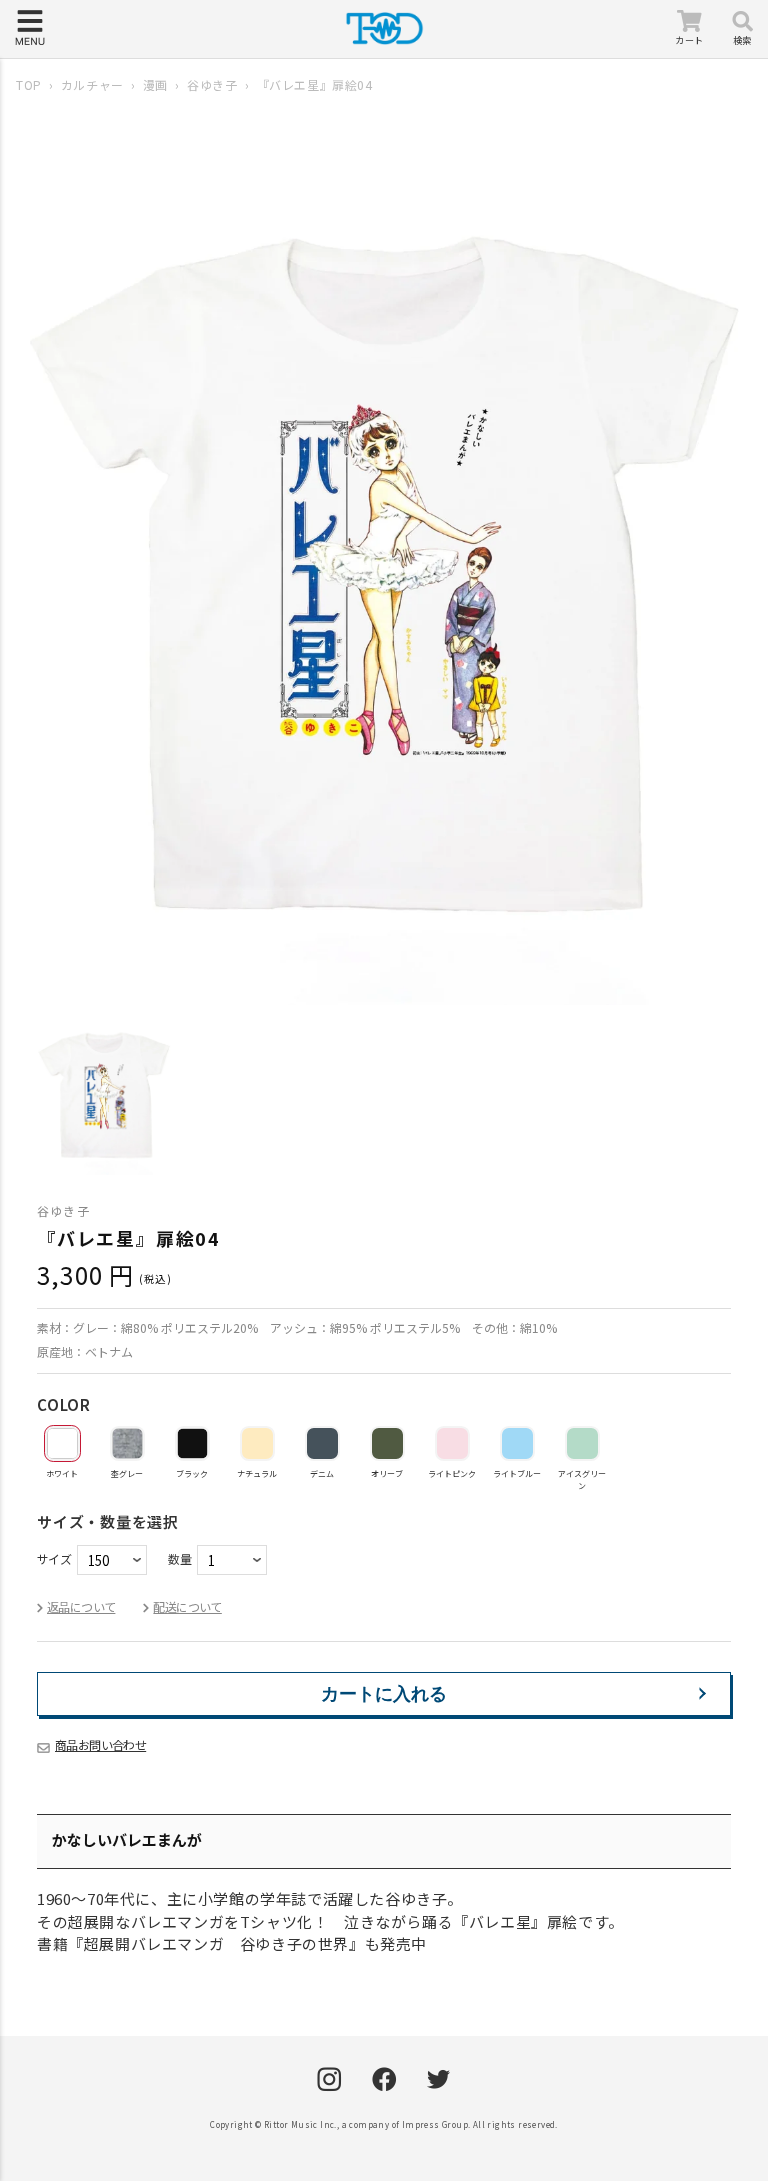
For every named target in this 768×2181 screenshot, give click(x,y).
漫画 (155, 84)
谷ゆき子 (212, 84)
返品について (81, 1606)
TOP (29, 84)
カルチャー (92, 84)
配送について (187, 1606)
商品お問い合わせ (100, 1744)
